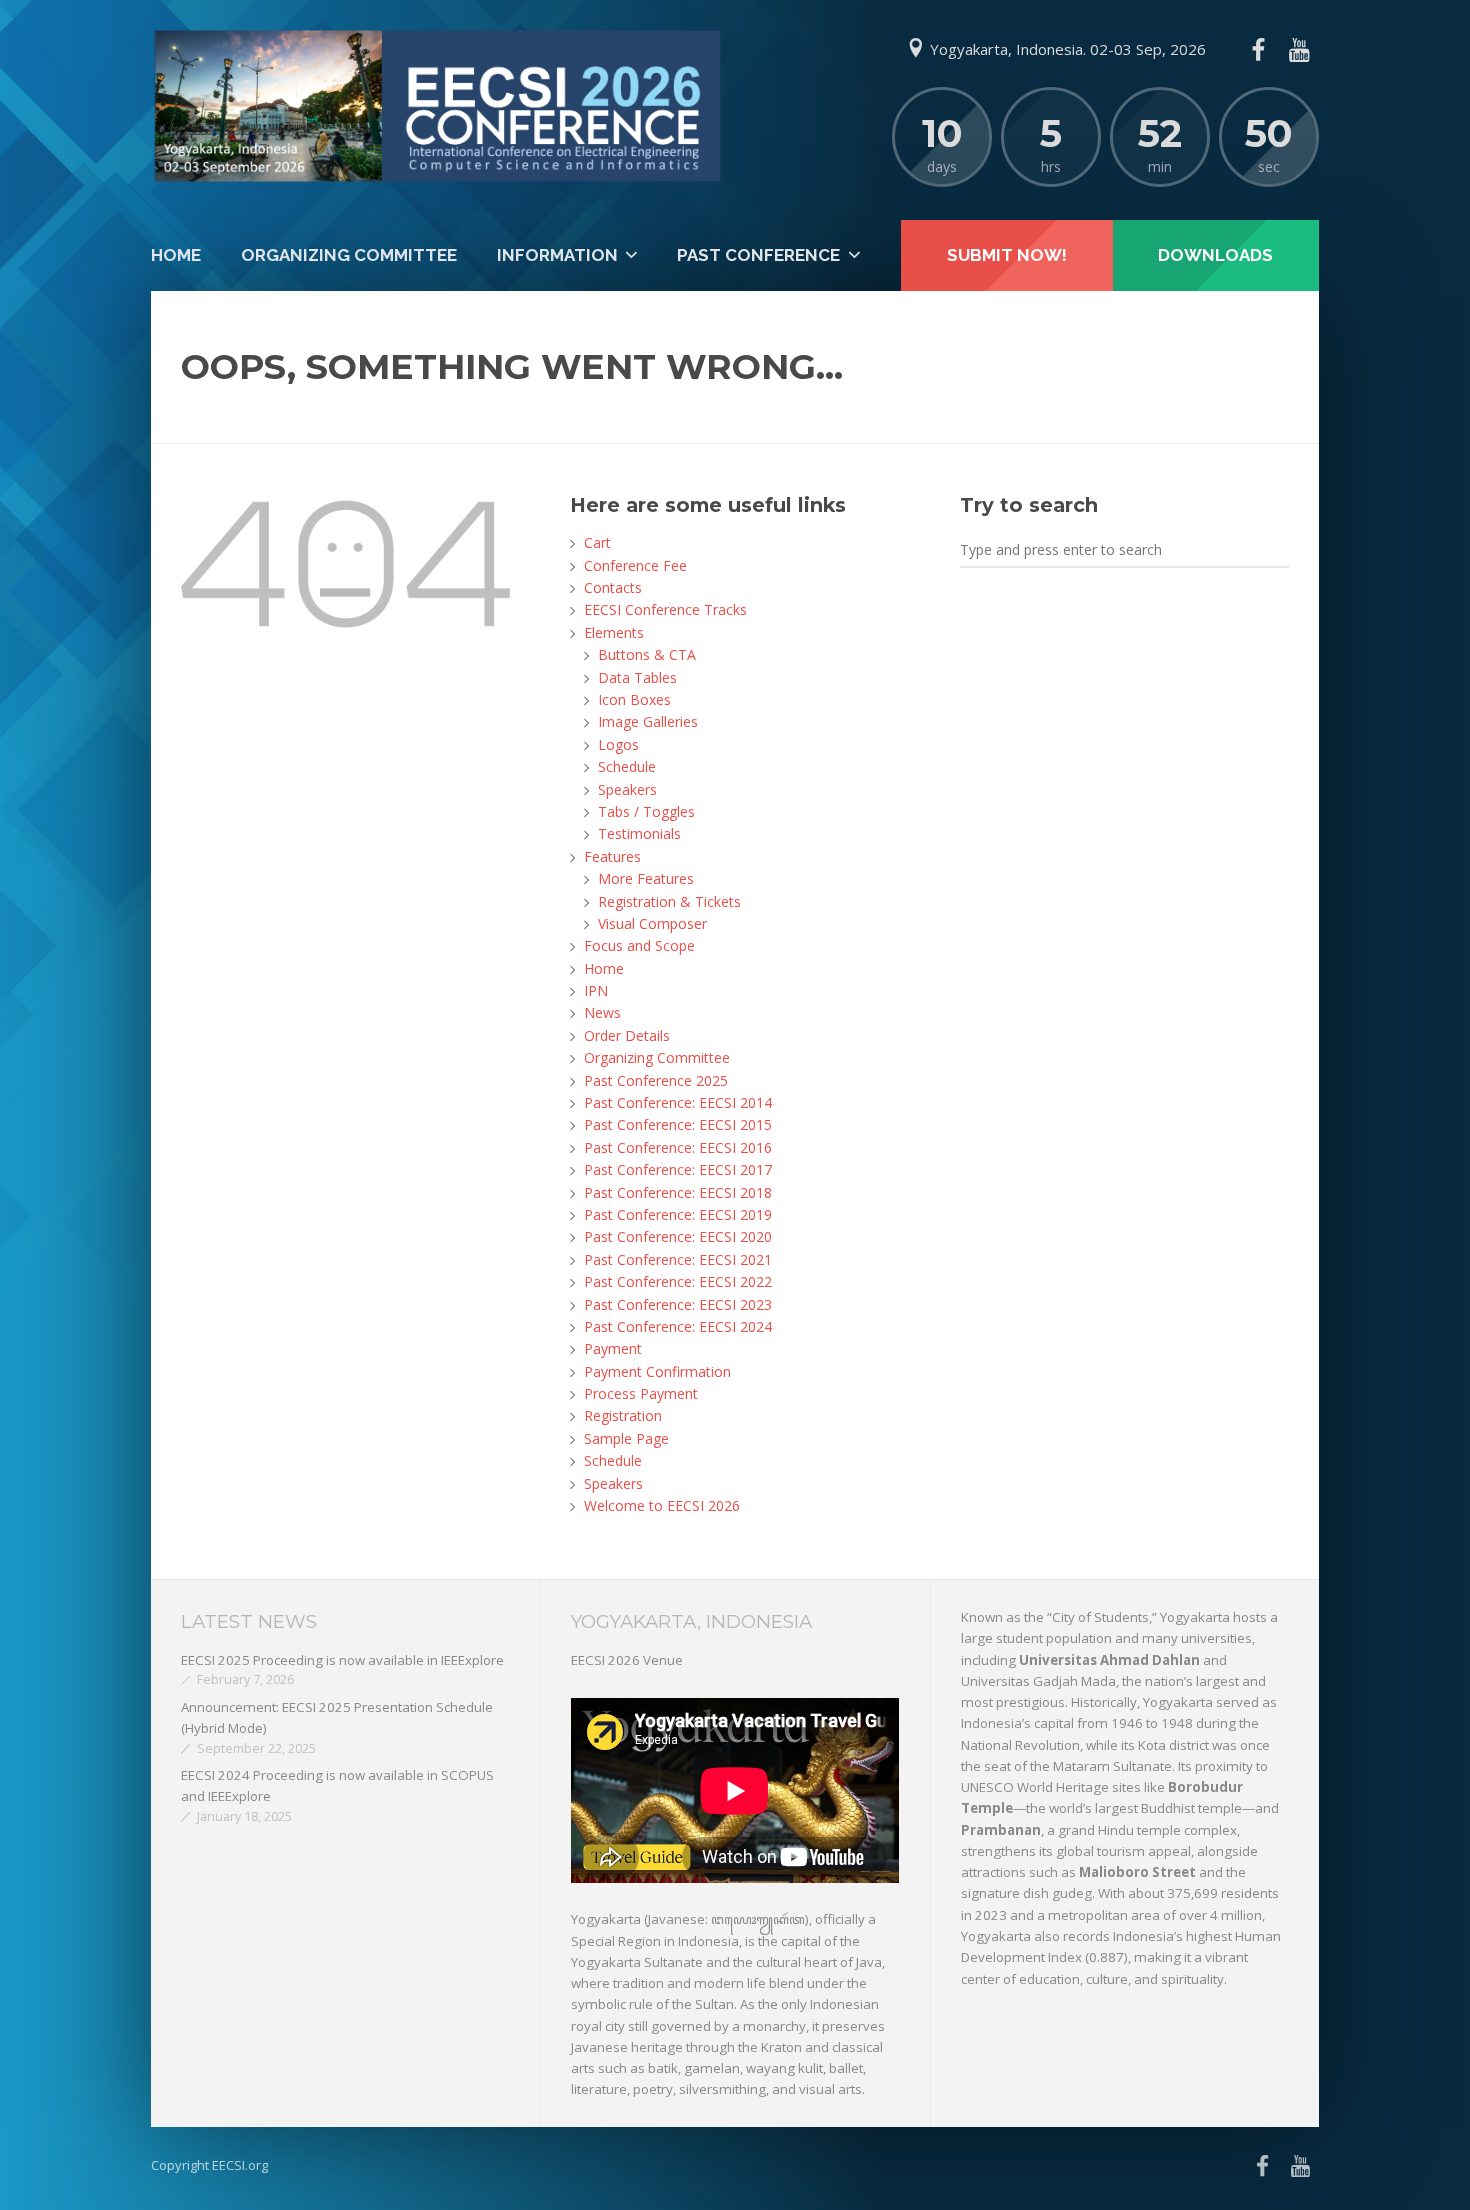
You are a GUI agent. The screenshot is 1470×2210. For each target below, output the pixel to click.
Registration (623, 1415)
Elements (614, 632)
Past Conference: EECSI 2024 (678, 1326)
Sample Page (626, 1438)
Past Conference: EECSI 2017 (678, 1169)
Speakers (627, 789)
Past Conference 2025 (656, 1080)
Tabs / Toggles (646, 811)
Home (176, 255)
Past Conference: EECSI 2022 (678, 1281)
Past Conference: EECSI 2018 (678, 1192)
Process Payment (641, 1393)
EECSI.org (240, 2165)
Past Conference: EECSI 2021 (678, 1259)
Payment (613, 1348)
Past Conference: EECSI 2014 (678, 1102)
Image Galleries (648, 721)
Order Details (627, 1035)
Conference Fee (635, 565)
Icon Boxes (634, 699)
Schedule (627, 766)
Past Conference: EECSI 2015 (678, 1124)
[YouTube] (1299, 50)
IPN (596, 990)
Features (612, 856)
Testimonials (639, 833)
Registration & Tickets (669, 901)
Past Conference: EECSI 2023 (678, 1304)
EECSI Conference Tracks (665, 609)
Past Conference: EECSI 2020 (678, 1236)
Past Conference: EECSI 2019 (678, 1214)
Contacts (613, 587)
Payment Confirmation (657, 1371)
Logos (618, 744)
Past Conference (758, 255)
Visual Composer (652, 923)
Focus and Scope (639, 945)
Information (557, 255)
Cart (597, 542)
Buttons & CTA (647, 654)
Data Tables (637, 677)
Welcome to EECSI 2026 (662, 1505)
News (602, 1012)
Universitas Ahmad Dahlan (1109, 1660)
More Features (646, 878)
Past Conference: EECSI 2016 (678, 1147)
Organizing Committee (349, 255)
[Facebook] (1258, 50)
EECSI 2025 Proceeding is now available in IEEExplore (342, 1660)
